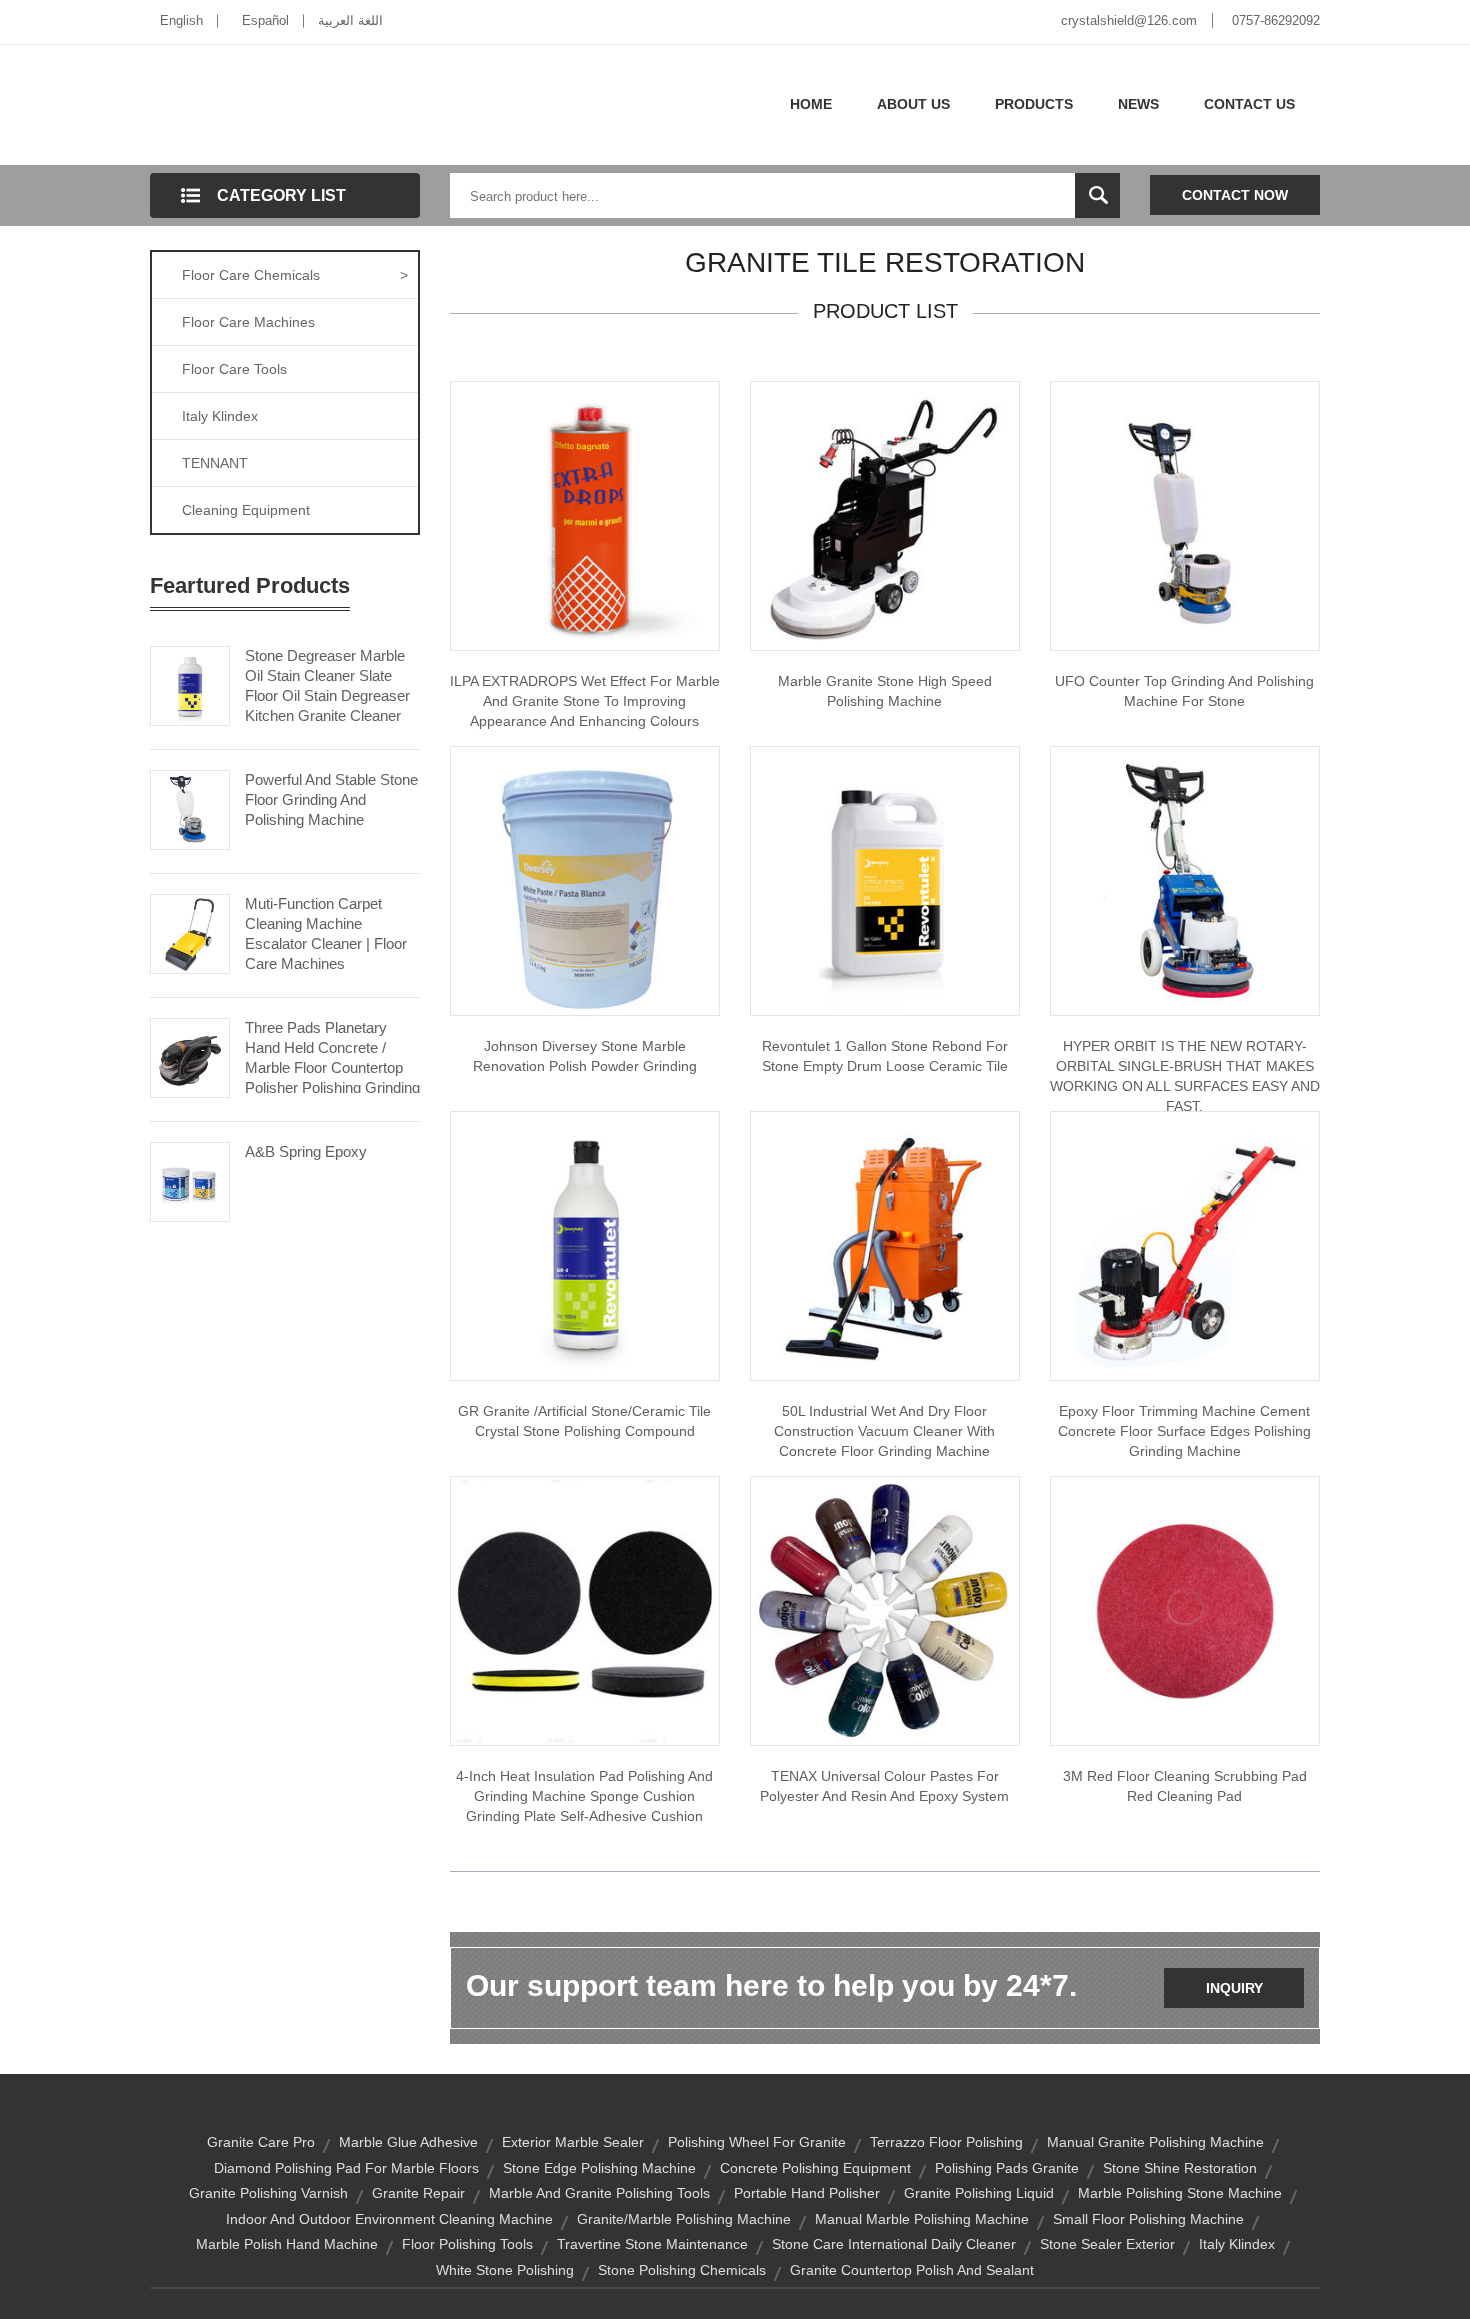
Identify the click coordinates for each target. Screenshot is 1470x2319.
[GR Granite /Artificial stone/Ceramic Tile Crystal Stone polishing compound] (585, 1245)
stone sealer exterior (1107, 2244)
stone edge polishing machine (599, 2168)
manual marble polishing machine (922, 2219)
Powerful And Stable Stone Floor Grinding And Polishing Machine (331, 799)
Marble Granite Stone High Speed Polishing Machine (885, 691)
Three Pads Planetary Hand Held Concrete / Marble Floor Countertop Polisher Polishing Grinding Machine (332, 1067)
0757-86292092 (1276, 20)
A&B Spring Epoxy (306, 1151)
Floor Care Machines (248, 322)
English (181, 20)
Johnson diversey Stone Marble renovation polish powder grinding (585, 1056)
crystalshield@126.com (1129, 20)
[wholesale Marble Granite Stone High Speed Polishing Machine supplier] (885, 515)
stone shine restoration (1180, 2168)
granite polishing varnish (268, 2193)
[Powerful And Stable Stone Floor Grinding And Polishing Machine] (190, 808)
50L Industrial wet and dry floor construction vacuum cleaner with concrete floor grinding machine (884, 1431)
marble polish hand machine (287, 2244)
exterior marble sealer (573, 2142)
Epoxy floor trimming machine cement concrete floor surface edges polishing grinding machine (1184, 1431)
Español (265, 20)
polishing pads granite (1007, 2168)
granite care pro (261, 2142)
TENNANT (215, 463)
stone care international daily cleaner (894, 2244)
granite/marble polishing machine (684, 2219)
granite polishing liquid (979, 2193)
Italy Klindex (220, 416)
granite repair (418, 2193)
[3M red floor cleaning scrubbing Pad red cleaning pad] (1185, 1610)
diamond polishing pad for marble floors (346, 2168)
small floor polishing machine (1148, 2219)
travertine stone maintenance (652, 2244)
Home (811, 104)
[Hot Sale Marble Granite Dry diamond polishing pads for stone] (585, 1610)
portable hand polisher (807, 2193)
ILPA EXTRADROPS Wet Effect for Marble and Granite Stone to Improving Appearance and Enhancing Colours (585, 701)
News (1138, 104)
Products (1034, 104)
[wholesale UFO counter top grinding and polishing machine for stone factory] (1185, 515)
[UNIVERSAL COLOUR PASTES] (885, 1610)
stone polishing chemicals (682, 2270)
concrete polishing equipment (815, 2168)
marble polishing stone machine (1180, 2193)
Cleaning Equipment (246, 510)
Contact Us (1249, 104)
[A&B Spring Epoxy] (190, 1180)
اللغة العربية (350, 20)
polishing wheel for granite (757, 2142)
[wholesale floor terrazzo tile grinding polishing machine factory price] (1185, 1245)
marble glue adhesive (408, 2142)
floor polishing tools (467, 2244)
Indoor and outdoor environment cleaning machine (389, 2219)
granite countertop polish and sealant (912, 2270)
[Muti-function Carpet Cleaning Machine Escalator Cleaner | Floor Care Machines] (190, 932)
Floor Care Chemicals (295, 275)
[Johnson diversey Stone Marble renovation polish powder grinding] (585, 880)
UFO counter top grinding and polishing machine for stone (1184, 691)
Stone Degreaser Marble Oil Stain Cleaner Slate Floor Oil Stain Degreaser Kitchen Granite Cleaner (327, 685)
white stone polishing (505, 2270)
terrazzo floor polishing (946, 2142)
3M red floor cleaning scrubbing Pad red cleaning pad (1185, 1786)
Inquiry (1234, 1988)
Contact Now (1235, 195)
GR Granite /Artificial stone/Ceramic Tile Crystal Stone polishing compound (584, 1421)
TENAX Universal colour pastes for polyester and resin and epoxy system (884, 1786)
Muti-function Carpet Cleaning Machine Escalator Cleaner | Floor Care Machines (326, 933)
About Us (913, 104)
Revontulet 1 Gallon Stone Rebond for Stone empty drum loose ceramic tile (885, 1056)
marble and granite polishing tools (599, 2193)
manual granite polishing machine (1155, 2142)
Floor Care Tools (234, 369)
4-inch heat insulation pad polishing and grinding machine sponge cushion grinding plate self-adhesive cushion (584, 1796)
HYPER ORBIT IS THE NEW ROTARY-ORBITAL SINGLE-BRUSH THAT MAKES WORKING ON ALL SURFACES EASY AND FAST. (1185, 1076)
